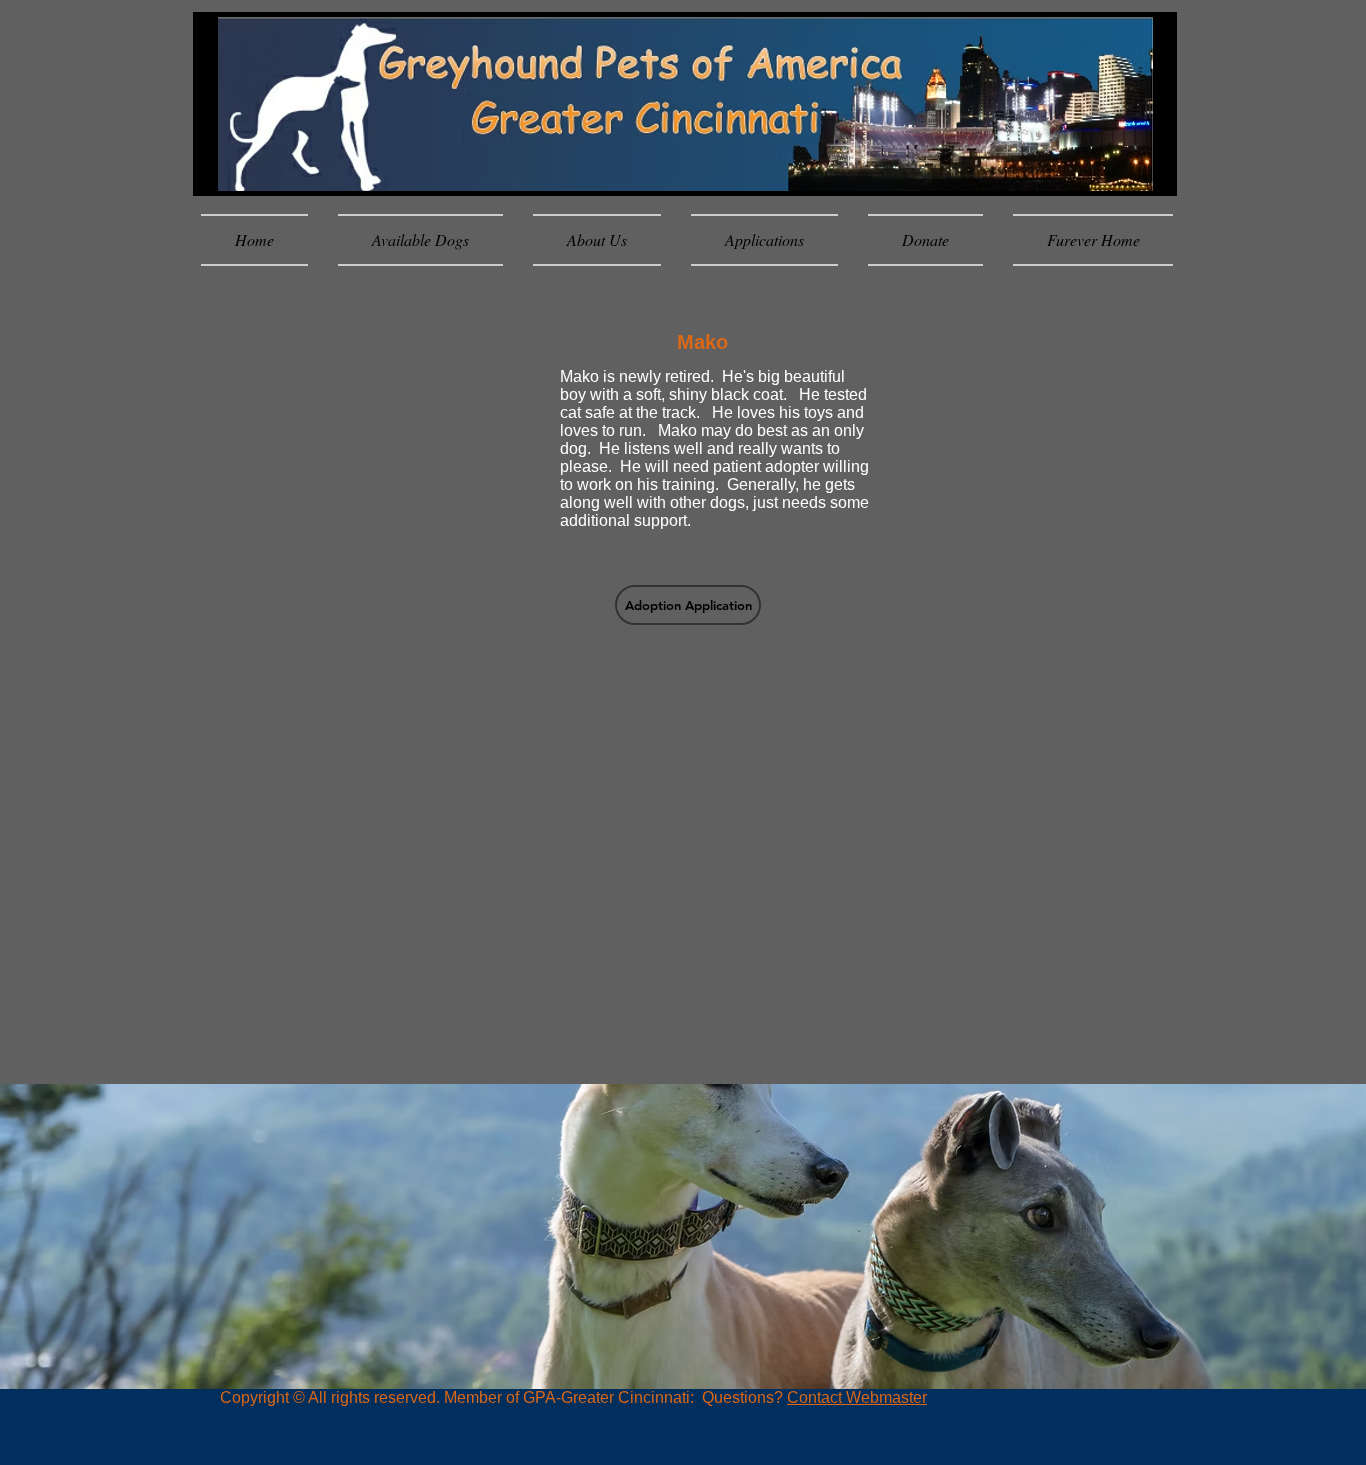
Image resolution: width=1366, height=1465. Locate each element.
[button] (688, 605)
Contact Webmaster (857, 1397)
